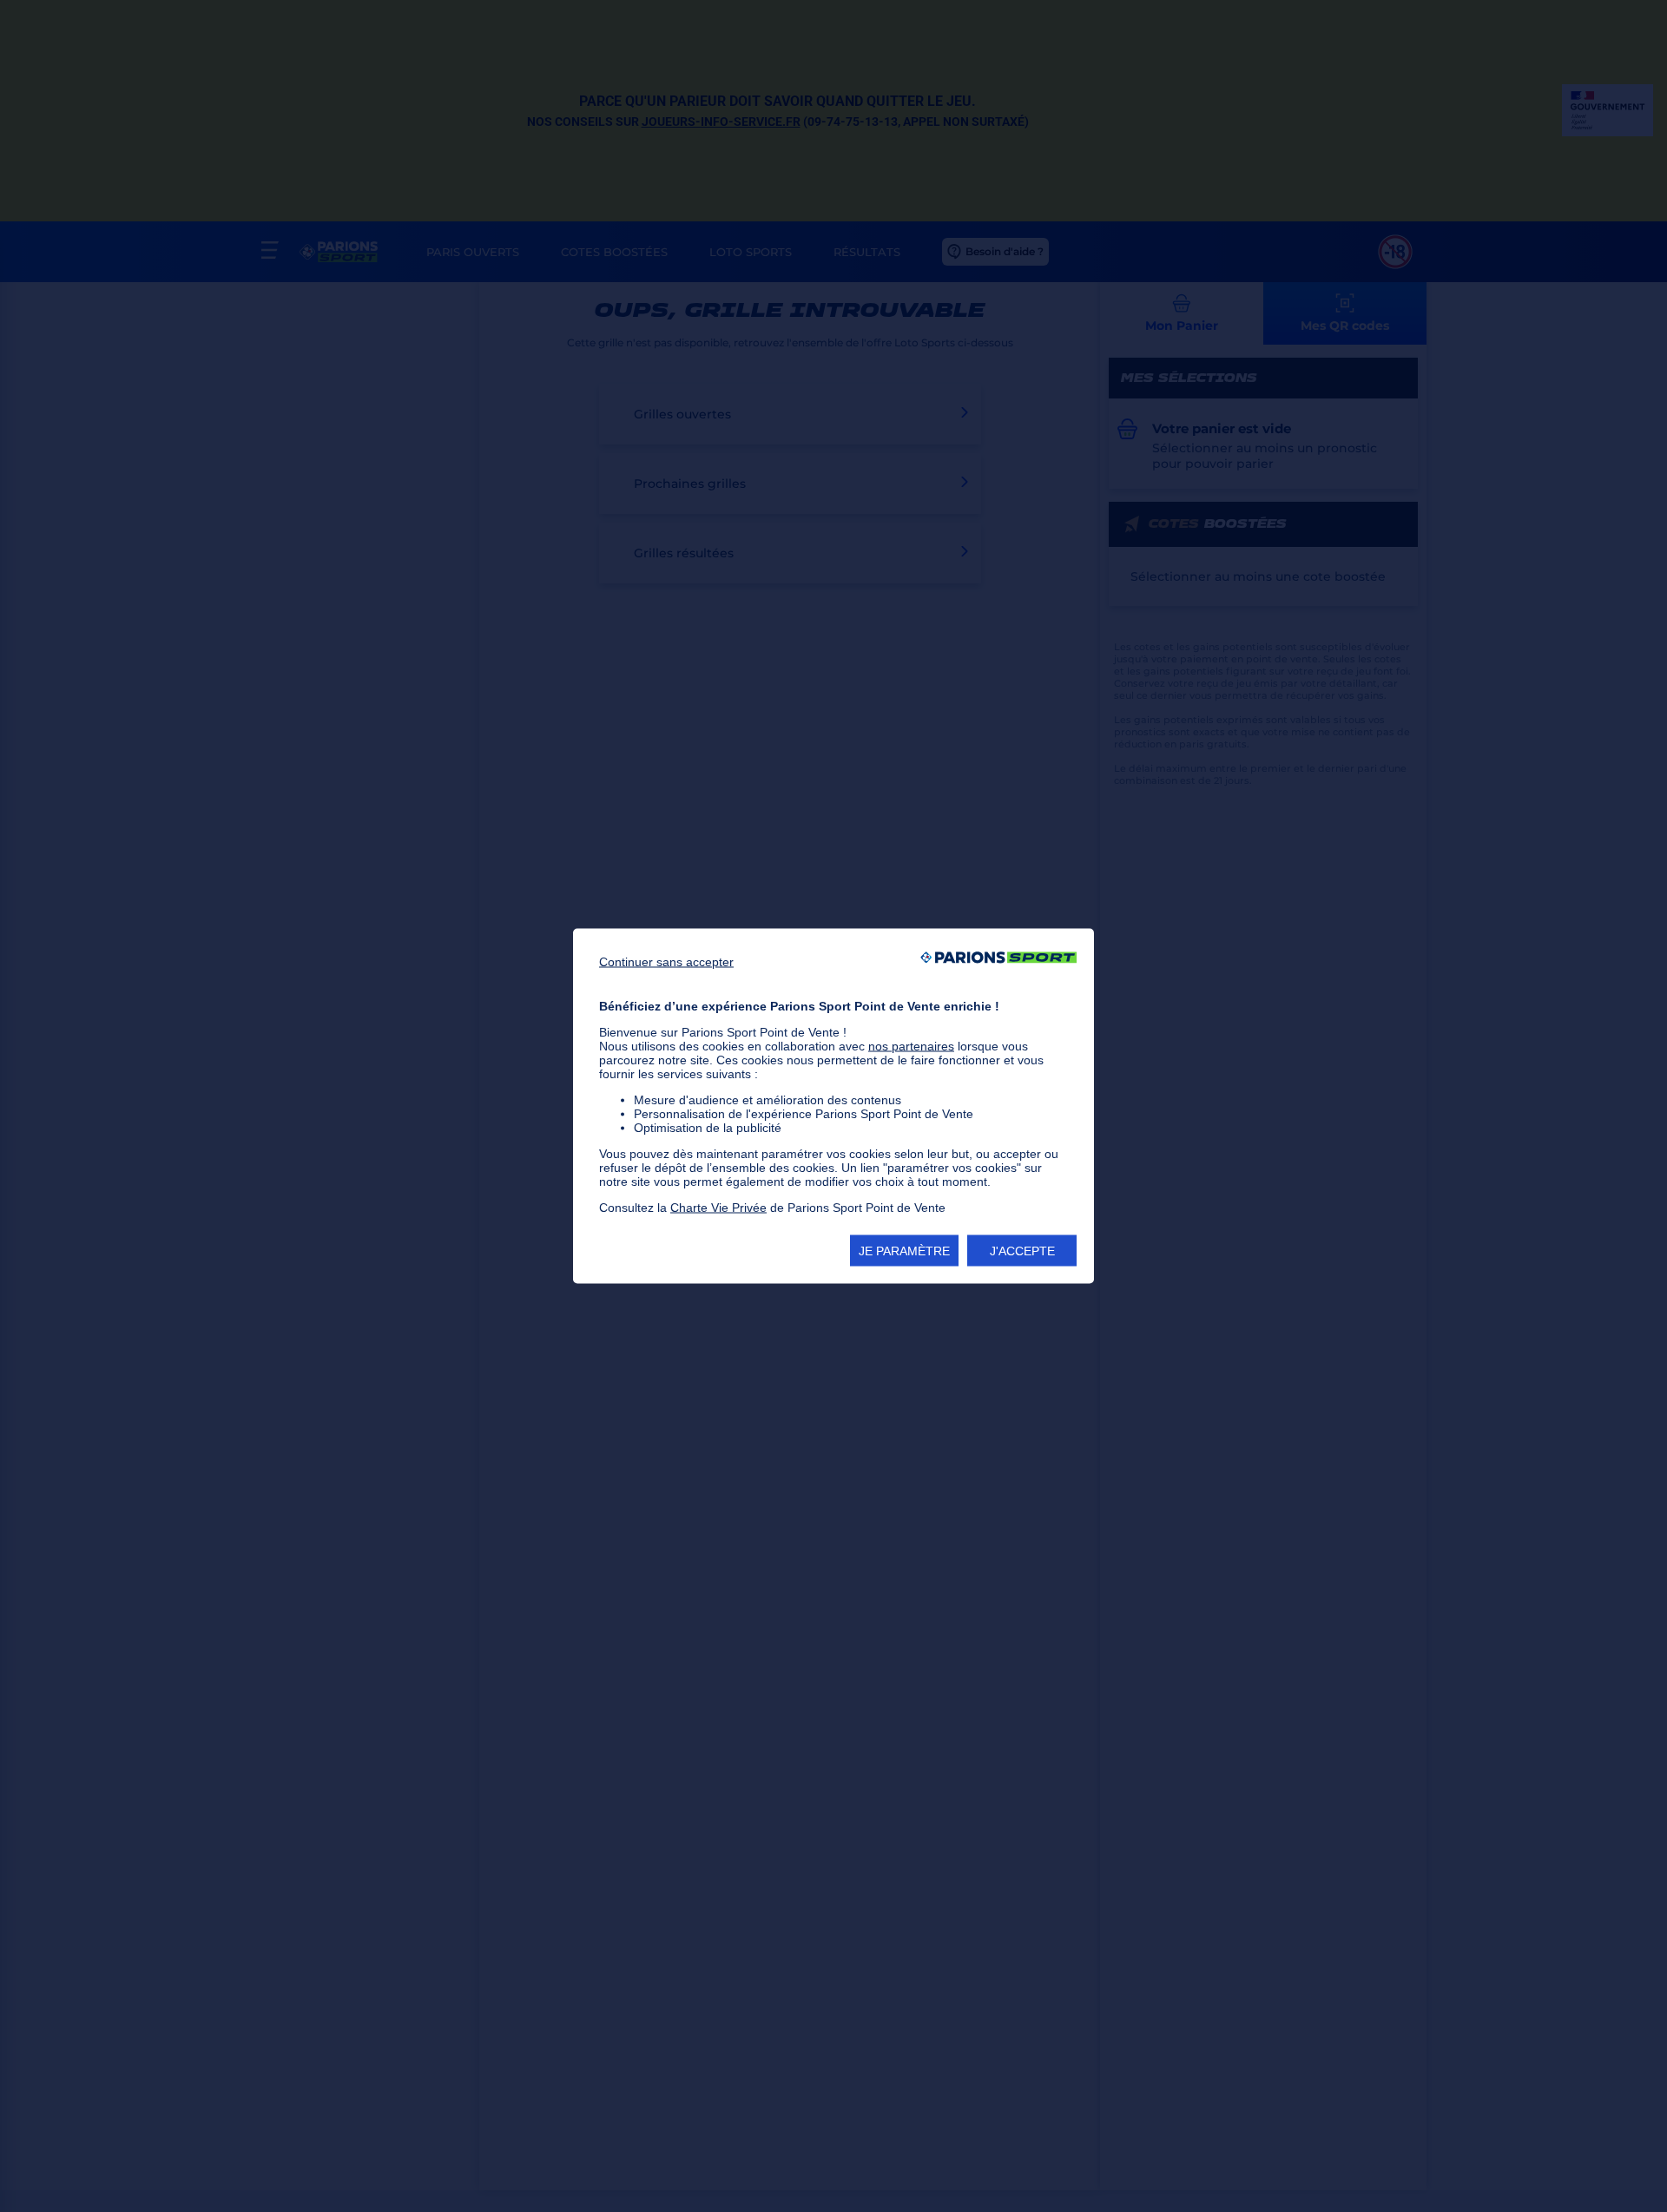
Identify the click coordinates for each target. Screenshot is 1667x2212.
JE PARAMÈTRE (904, 1251)
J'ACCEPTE (1022, 1251)
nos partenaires (911, 1046)
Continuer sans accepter (666, 962)
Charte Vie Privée (718, 1208)
